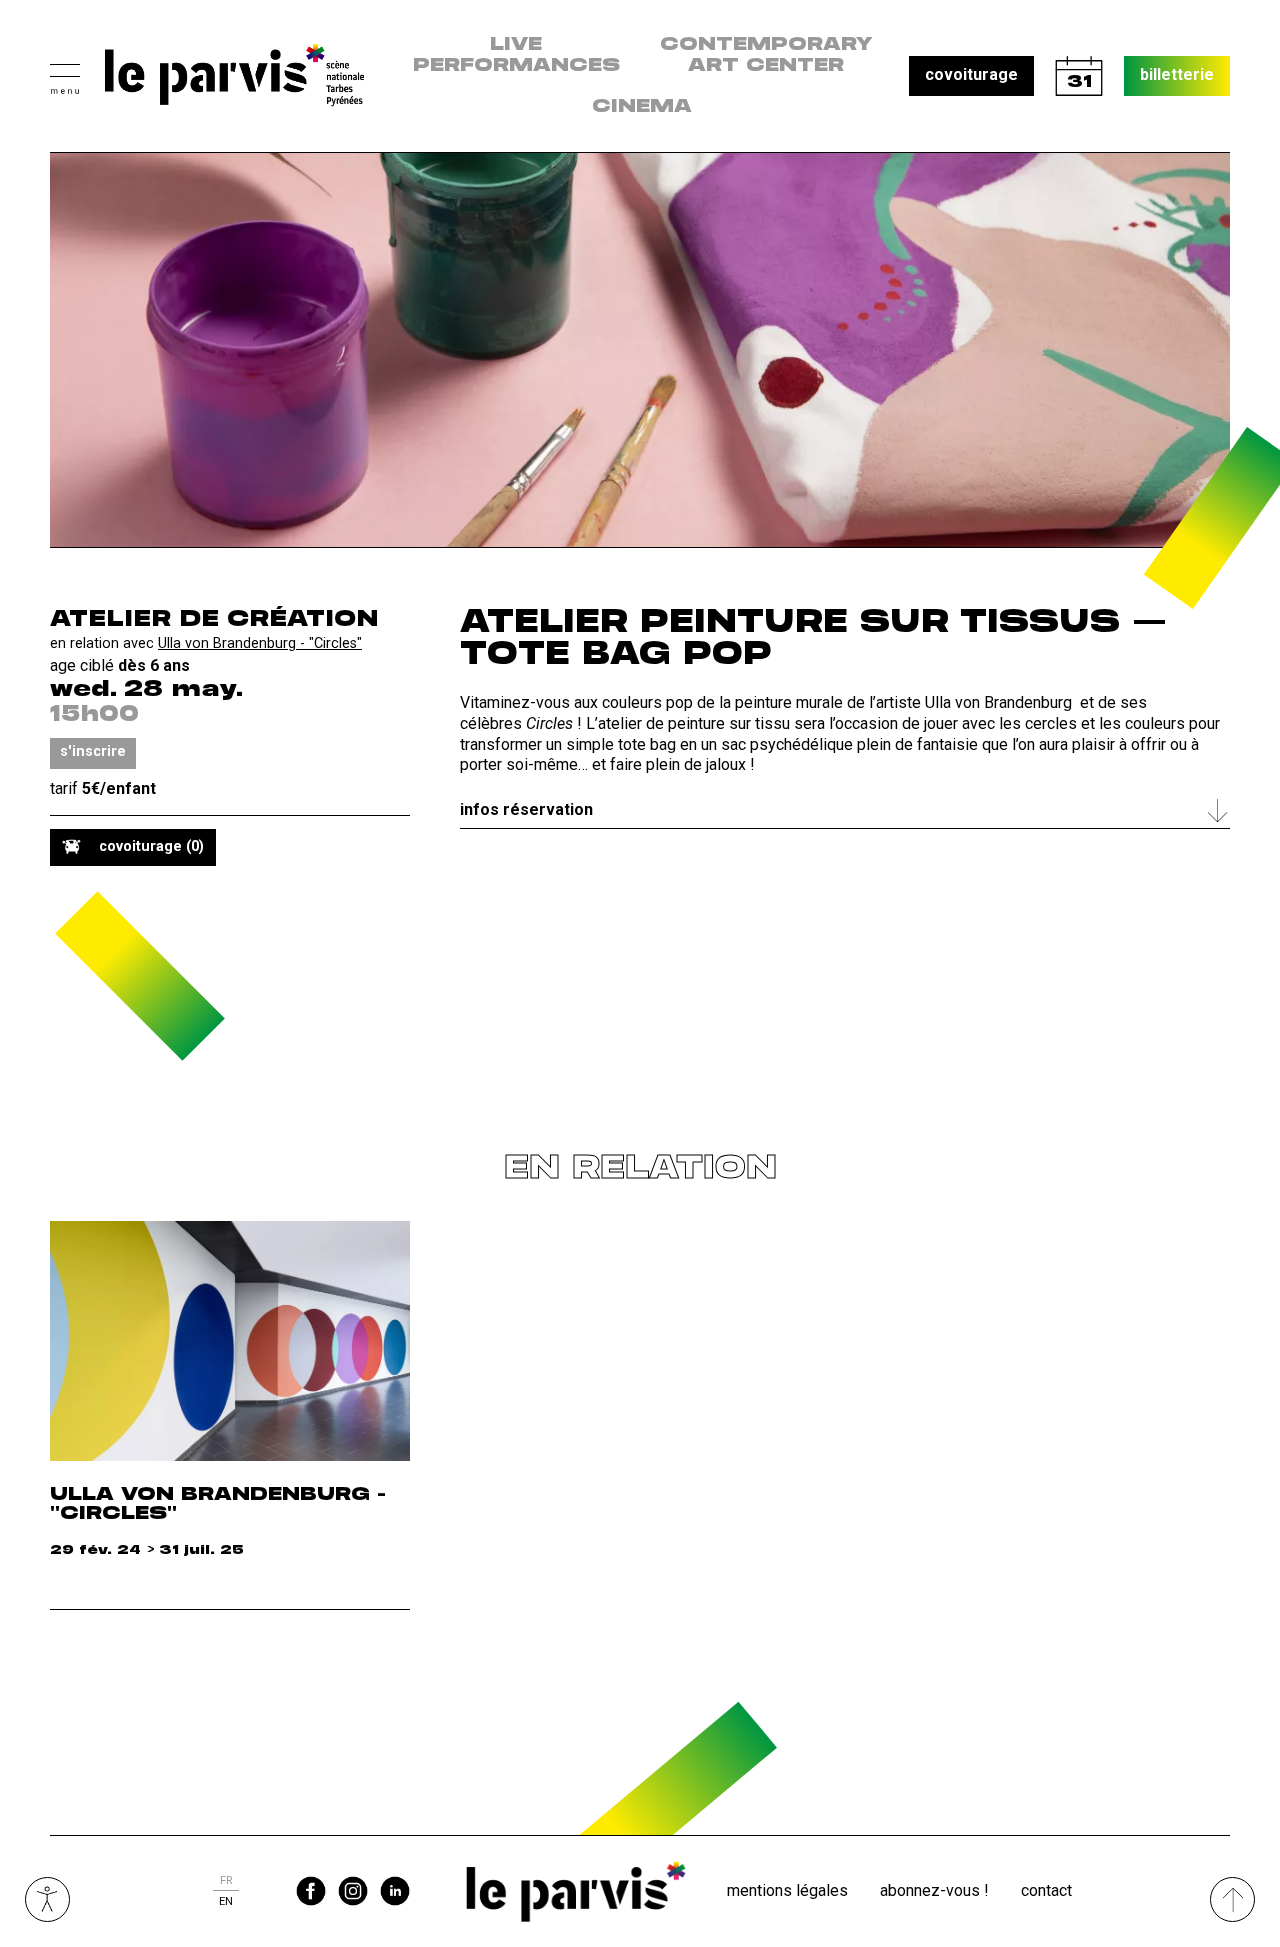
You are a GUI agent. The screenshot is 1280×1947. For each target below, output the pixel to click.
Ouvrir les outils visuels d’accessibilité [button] (47, 1899)
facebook (311, 1891)
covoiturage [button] (971, 74)
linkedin (395, 1891)
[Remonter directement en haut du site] (1232, 1899)
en (226, 1901)
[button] (65, 76)
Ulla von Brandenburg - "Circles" (260, 643)
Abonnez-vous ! (934, 1890)
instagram (353, 1891)
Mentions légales (787, 1890)
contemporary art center (766, 55)
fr (226, 1880)
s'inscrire (93, 751)
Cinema (642, 107)
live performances (516, 55)
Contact (1046, 1890)
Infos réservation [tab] (526, 809)
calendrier (1079, 76)
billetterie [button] (1177, 74)
